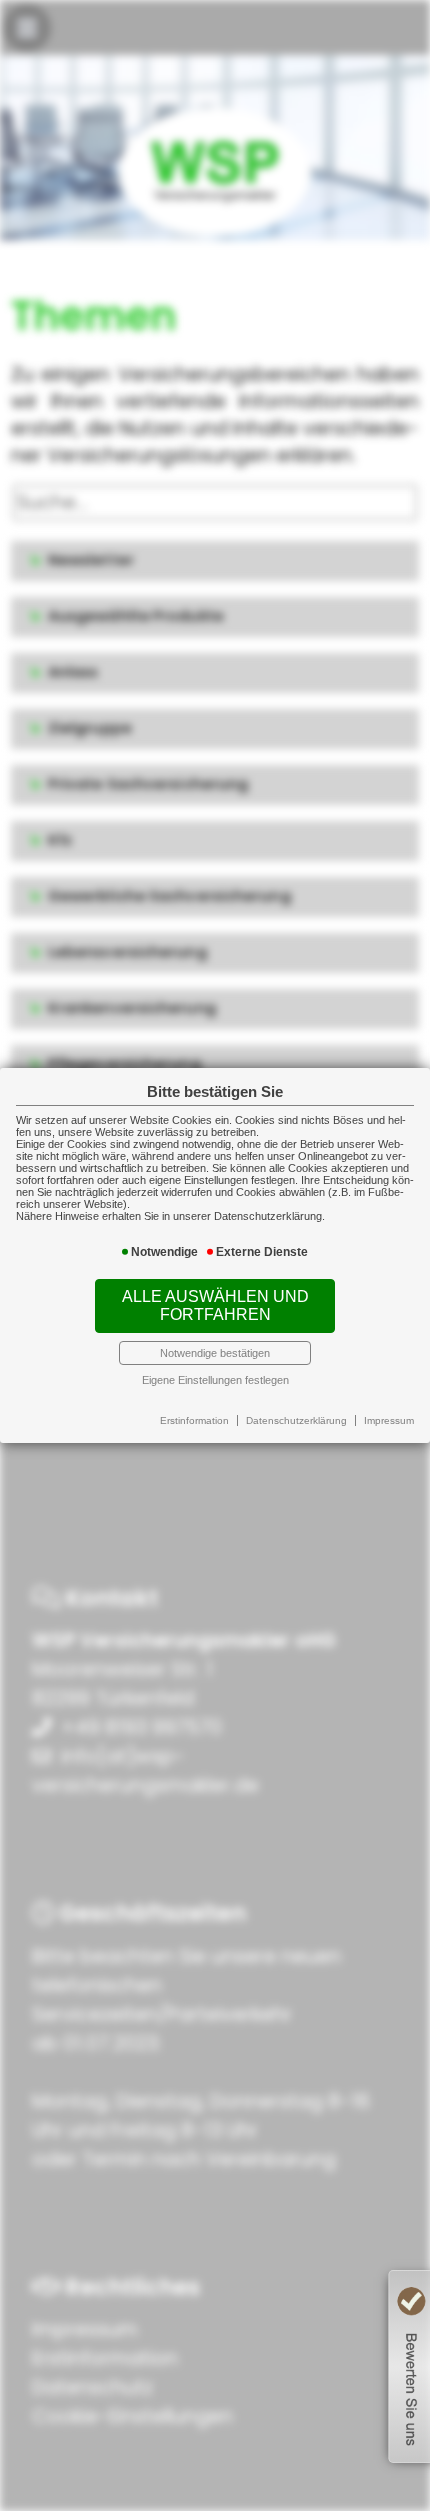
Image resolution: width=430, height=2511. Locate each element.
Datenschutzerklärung (296, 1420)
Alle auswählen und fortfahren (215, 1305)
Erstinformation (194, 1420)
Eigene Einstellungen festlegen (215, 1380)
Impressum (389, 1420)
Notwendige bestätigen (215, 1353)
